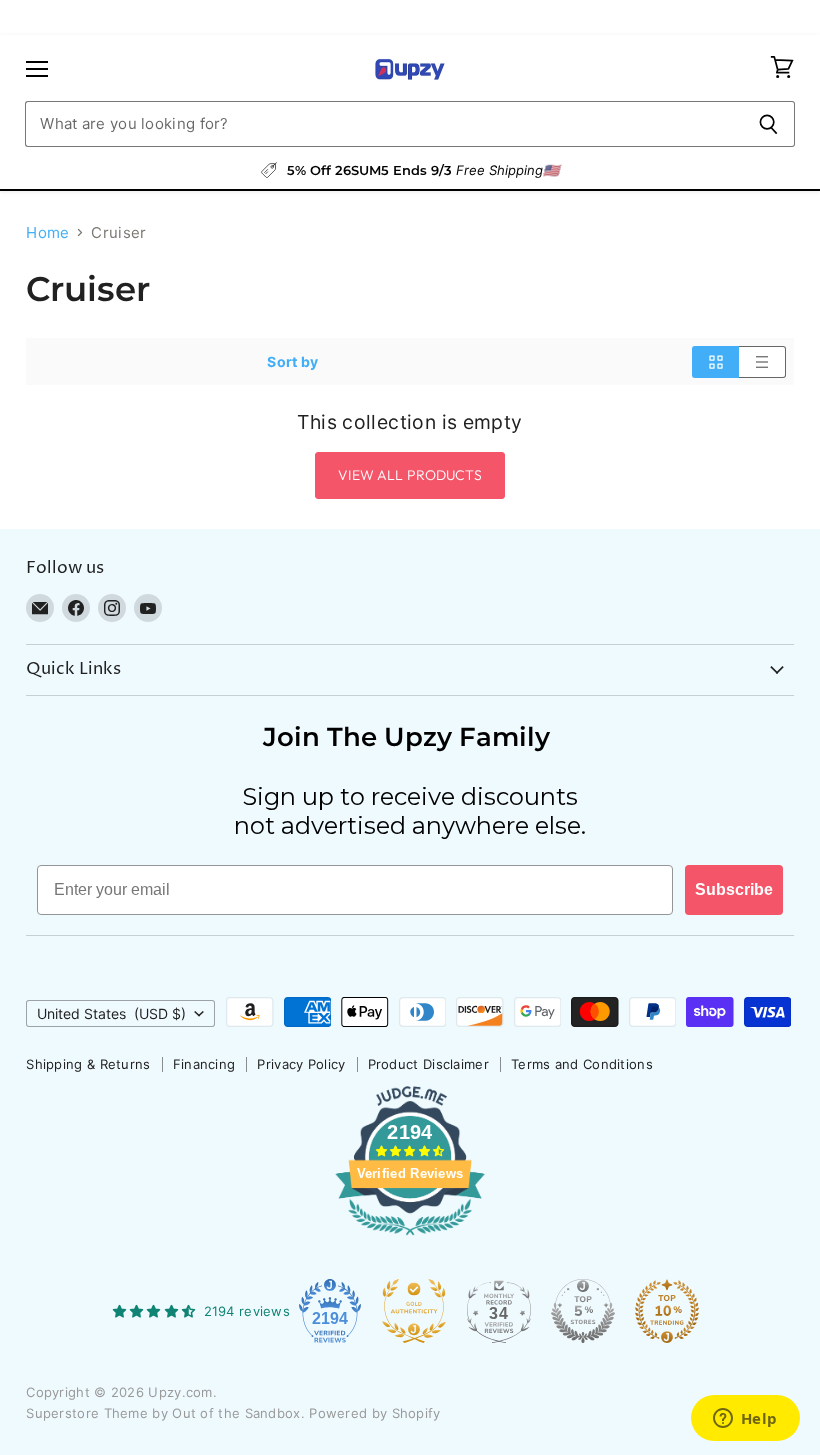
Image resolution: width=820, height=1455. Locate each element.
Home (47, 232)
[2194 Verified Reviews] (410, 1239)
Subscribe (734, 889)
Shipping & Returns (88, 1064)
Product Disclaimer (428, 1064)
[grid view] (715, 362)
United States (111, 1013)
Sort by (292, 362)
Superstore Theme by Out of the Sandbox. (165, 1413)
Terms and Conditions (582, 1064)
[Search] (768, 124)
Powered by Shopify (374, 1413)
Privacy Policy (301, 1064)
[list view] (762, 362)
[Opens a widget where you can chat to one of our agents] (745, 1420)
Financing (204, 1064)
